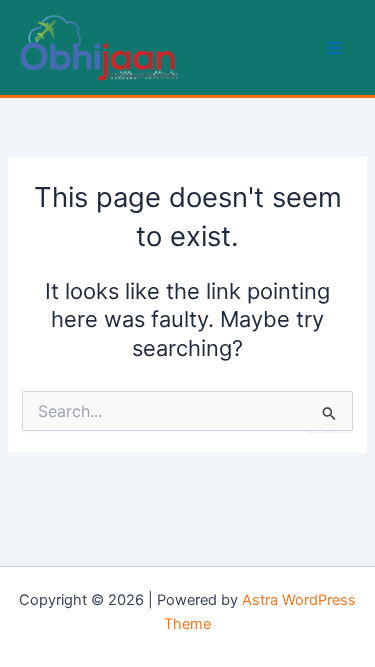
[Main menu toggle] (334, 48)
